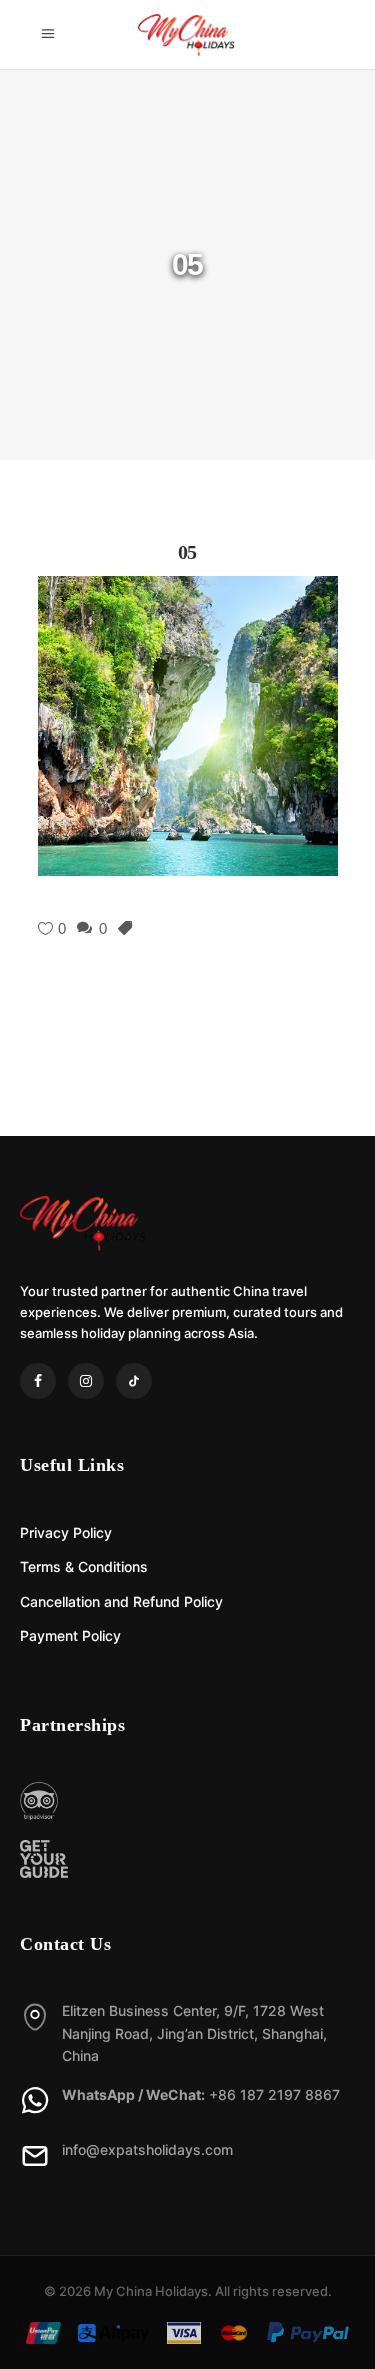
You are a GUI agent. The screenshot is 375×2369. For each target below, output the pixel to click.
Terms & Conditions (84, 1566)
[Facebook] (38, 1381)
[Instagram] (86, 1381)
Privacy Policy (66, 1532)
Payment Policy (70, 1635)
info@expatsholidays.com (147, 2149)
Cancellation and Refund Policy (121, 1601)
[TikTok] (134, 1381)
